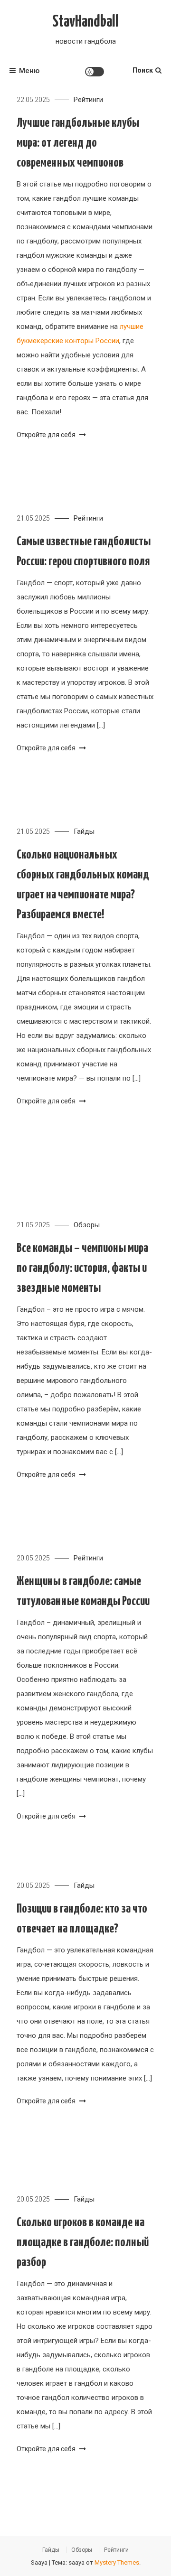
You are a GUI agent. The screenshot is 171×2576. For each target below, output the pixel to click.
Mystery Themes (117, 2562)
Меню (29, 71)
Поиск (143, 70)
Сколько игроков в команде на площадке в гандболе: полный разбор (83, 2243)
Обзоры (87, 1225)
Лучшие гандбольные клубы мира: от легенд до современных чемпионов (78, 143)
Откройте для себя (47, 435)
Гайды (84, 831)
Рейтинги (88, 100)
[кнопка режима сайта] (95, 72)
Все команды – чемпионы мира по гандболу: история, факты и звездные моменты (82, 1268)
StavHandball (85, 22)
